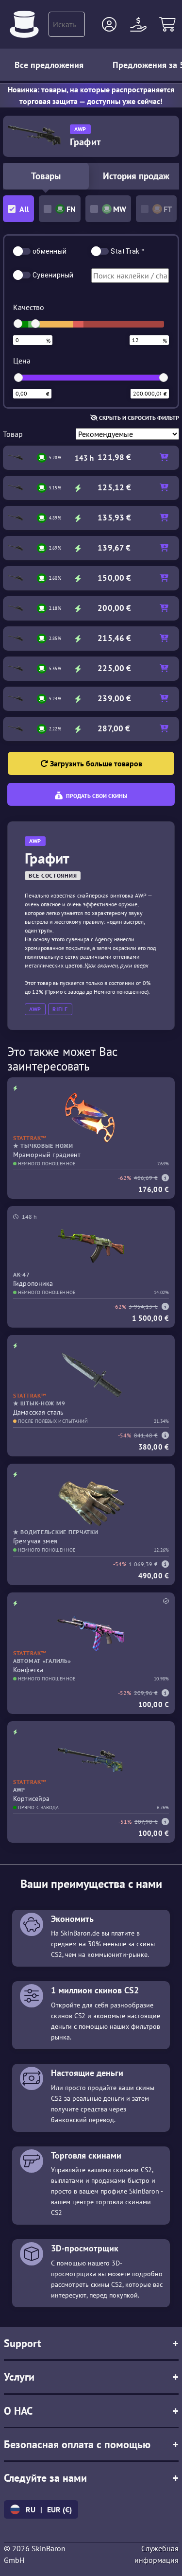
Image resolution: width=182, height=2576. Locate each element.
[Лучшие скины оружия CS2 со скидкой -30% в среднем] (24, 24)
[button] (109, 24)
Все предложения (49, 65)
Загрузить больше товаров (95, 763)
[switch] (22, 251)
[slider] (18, 324)
